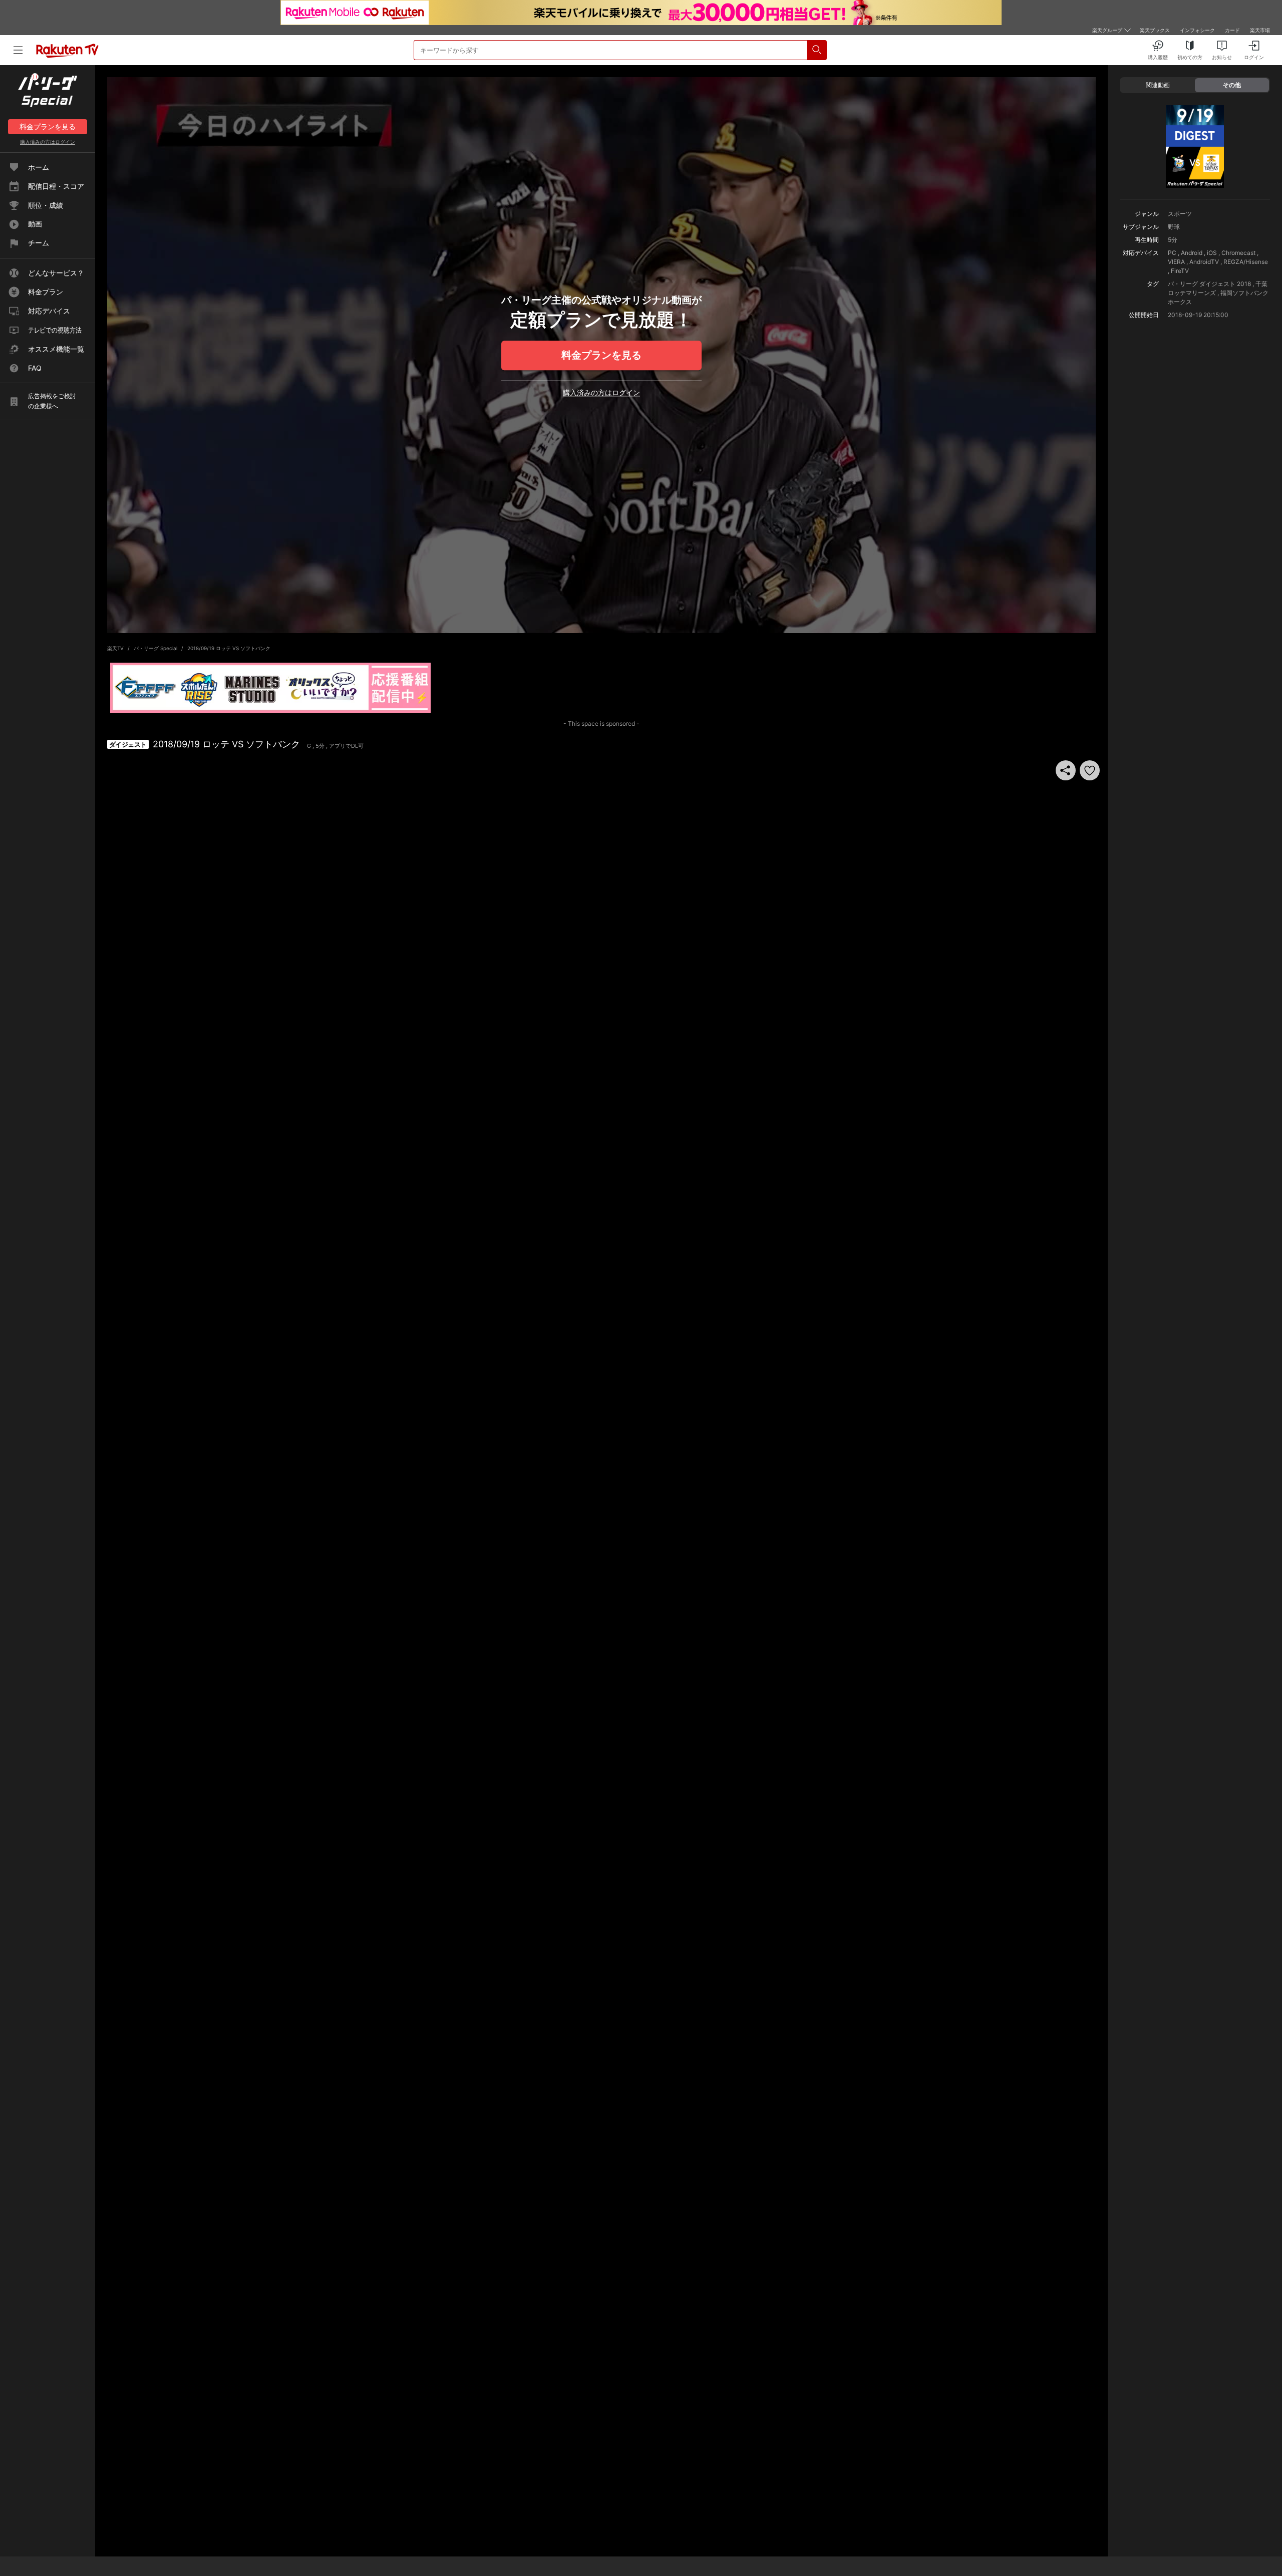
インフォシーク (1197, 30)
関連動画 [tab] (1158, 85)
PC (1172, 253)
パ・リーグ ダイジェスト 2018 (1209, 284)
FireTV (1180, 271)
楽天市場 (1260, 30)
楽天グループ (1107, 30)
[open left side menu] (18, 50)
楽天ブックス (1155, 30)
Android (1192, 253)
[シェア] (1066, 770)
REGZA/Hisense (1246, 262)
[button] (1090, 770)
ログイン (48, 142)
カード (1232, 30)
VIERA (1176, 262)
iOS (1212, 253)
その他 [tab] (1232, 85)
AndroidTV (1204, 262)
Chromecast (1238, 253)
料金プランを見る (601, 355)
